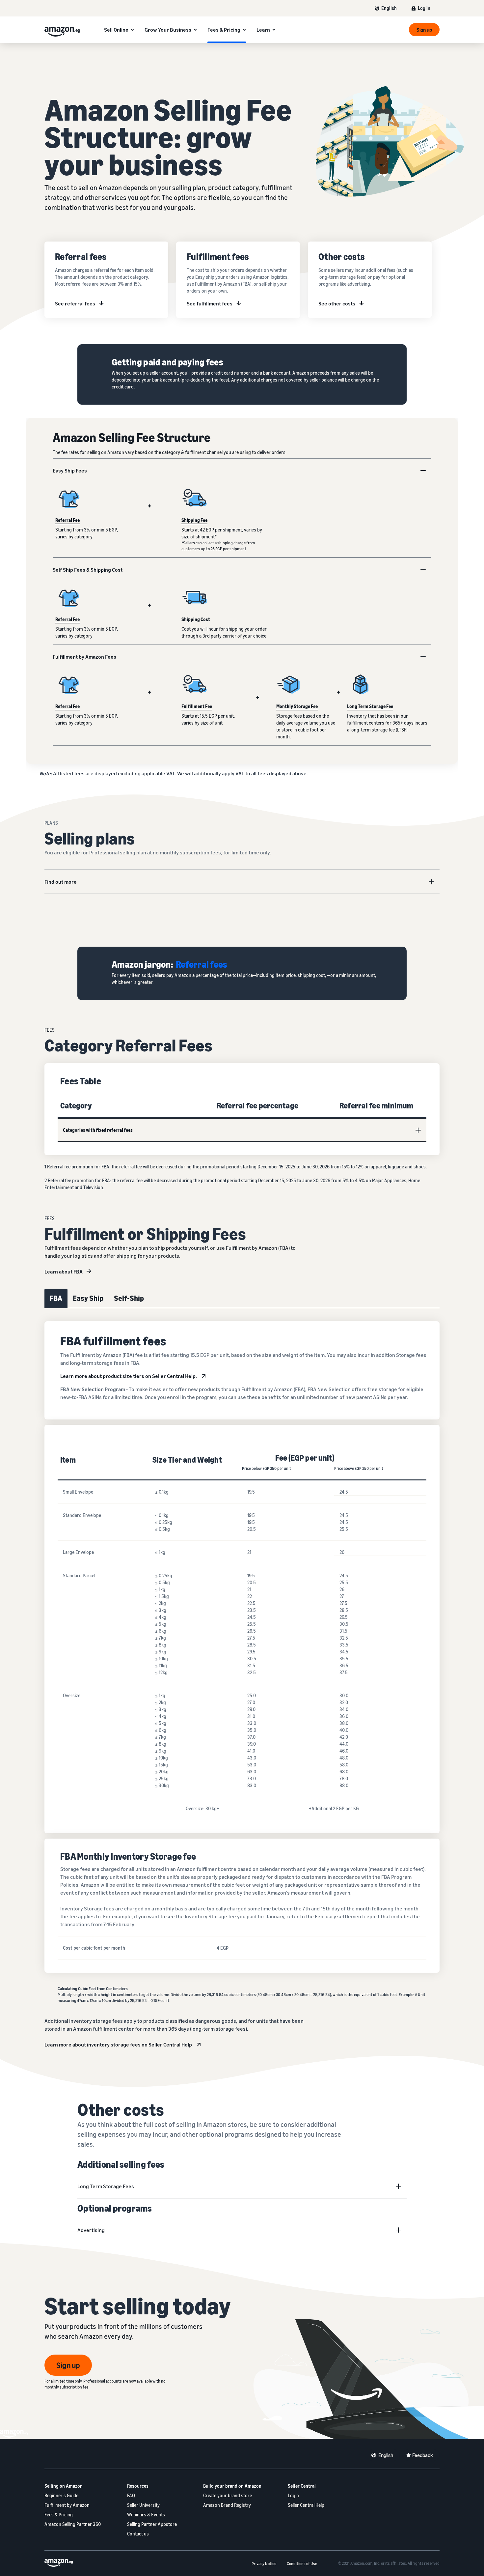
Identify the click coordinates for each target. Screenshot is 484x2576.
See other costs (337, 303)
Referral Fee (67, 520)
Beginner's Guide (61, 2495)
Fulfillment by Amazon (67, 2505)
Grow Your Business (168, 30)
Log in (424, 8)
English (389, 8)
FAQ (131, 2495)
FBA (56, 1298)
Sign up (424, 30)
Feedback (423, 2455)
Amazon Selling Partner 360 (73, 2524)
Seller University (143, 2505)
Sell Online (116, 30)
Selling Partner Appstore (152, 2524)
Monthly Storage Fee (297, 706)
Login (293, 2495)
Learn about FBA (64, 1272)
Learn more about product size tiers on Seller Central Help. (129, 1376)
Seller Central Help (306, 2505)
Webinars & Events (146, 2515)
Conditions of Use (302, 2564)
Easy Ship (88, 1298)
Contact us (138, 2534)
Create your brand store (228, 2495)
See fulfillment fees (210, 303)
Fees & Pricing (224, 30)
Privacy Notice (264, 2564)
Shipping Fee (194, 520)
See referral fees (75, 303)
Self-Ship (129, 1298)
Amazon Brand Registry (227, 2505)
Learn (263, 30)
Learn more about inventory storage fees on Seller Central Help (118, 2045)
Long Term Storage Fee (370, 706)
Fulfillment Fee (197, 706)
